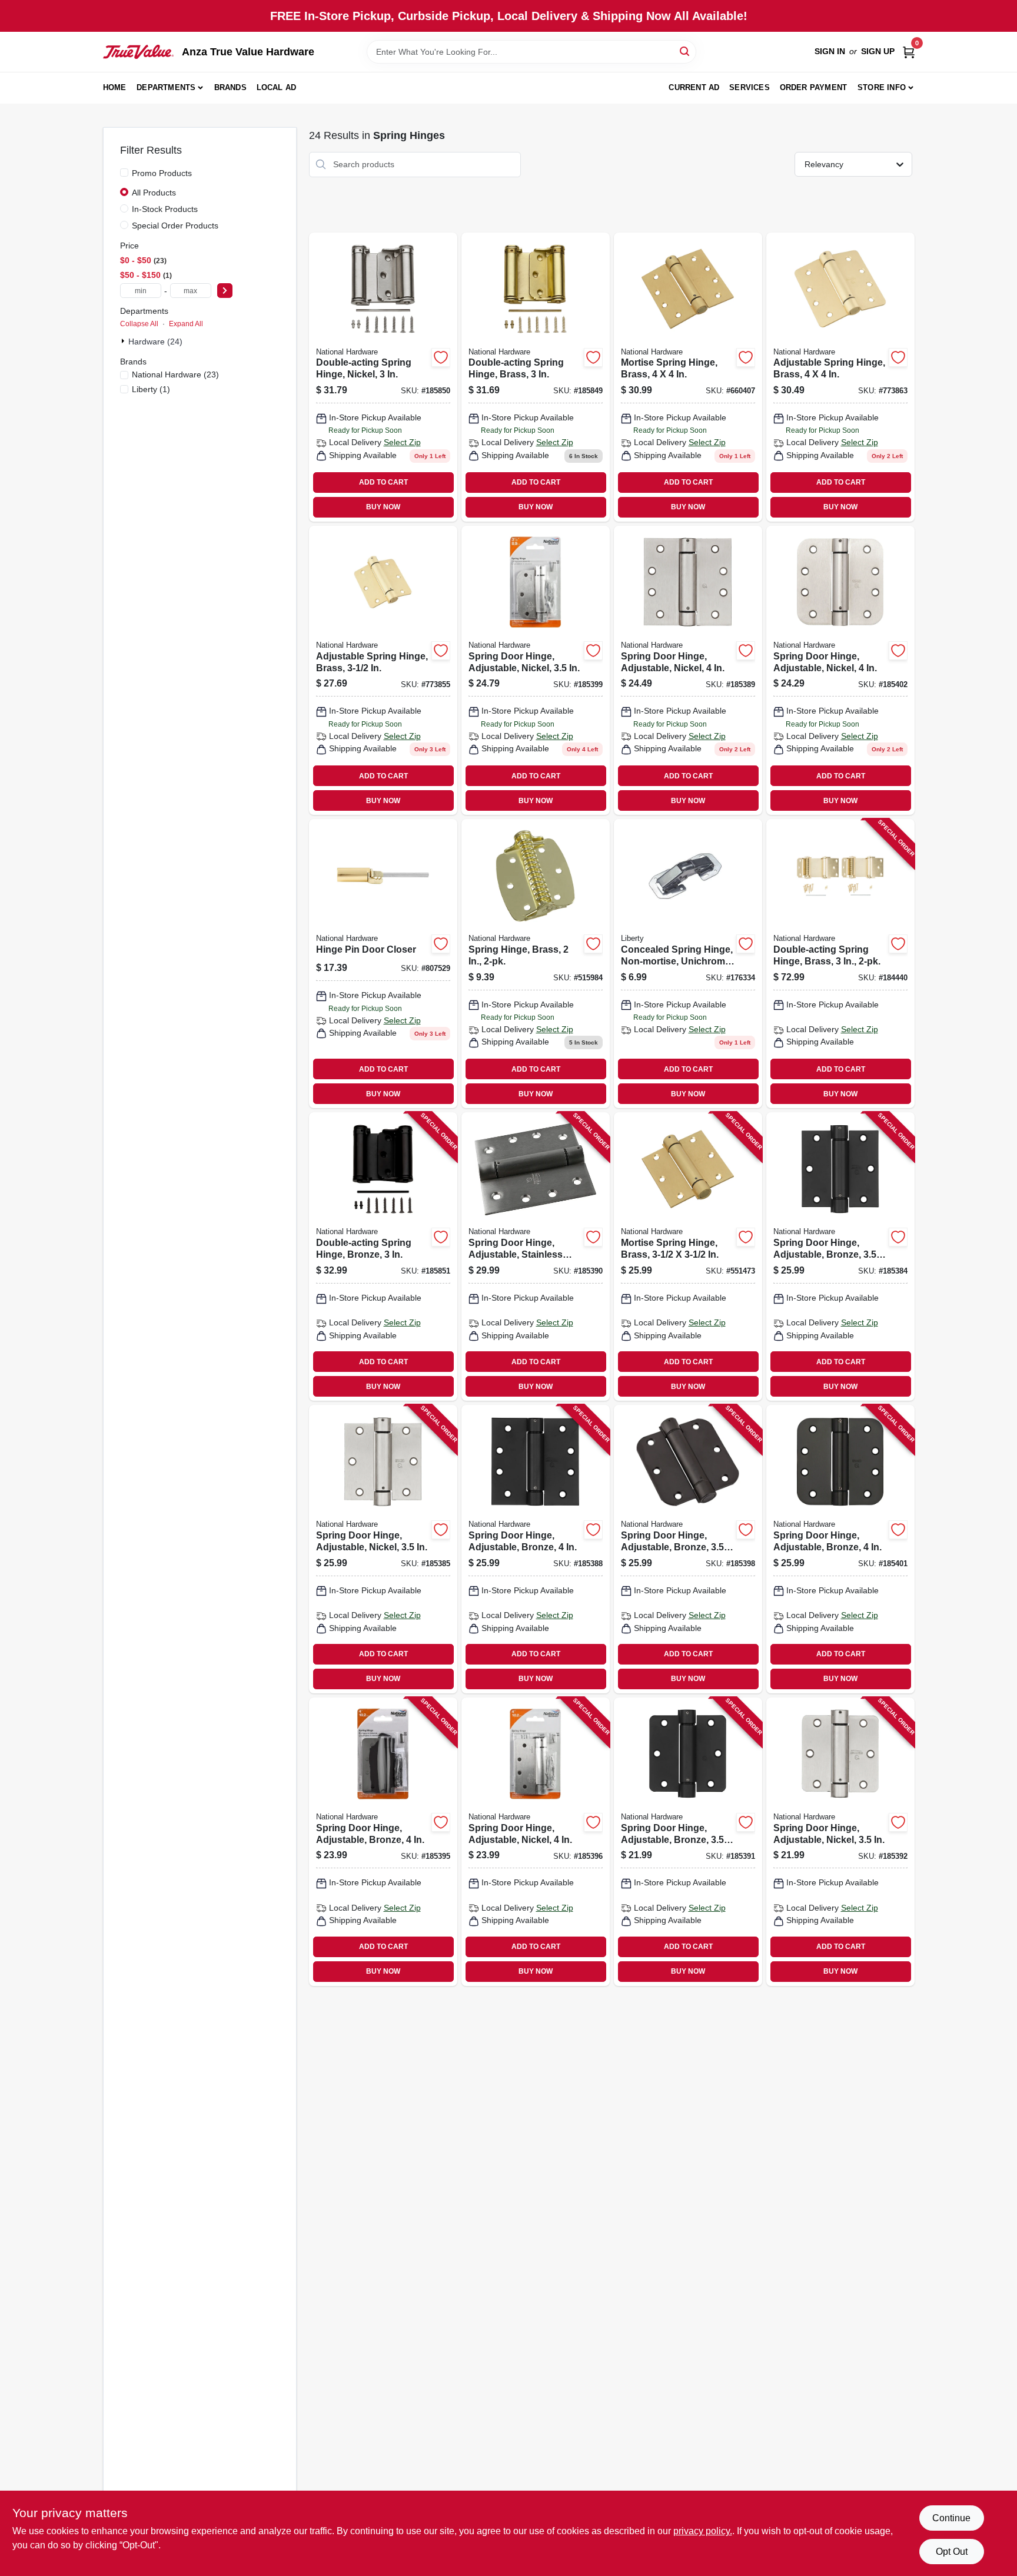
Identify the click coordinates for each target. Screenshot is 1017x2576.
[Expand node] (124, 341)
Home (115, 87)
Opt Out (952, 2552)
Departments (166, 87)
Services (750, 87)
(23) (175, 374)
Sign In (830, 51)
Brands (230, 87)
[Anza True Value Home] (138, 52)
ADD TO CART (383, 482)
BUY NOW (383, 507)
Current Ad (694, 87)
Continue (951, 2518)
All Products (154, 193)
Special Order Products (175, 226)
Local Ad (277, 87)
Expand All (186, 324)
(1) (151, 389)
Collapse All (139, 324)
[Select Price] (225, 291)
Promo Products (162, 173)
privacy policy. (703, 2531)
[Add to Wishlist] (441, 357)
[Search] (685, 51)
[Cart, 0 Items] (909, 52)
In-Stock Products (165, 209)
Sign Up (878, 51)
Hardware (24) (155, 342)
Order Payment (814, 87)
